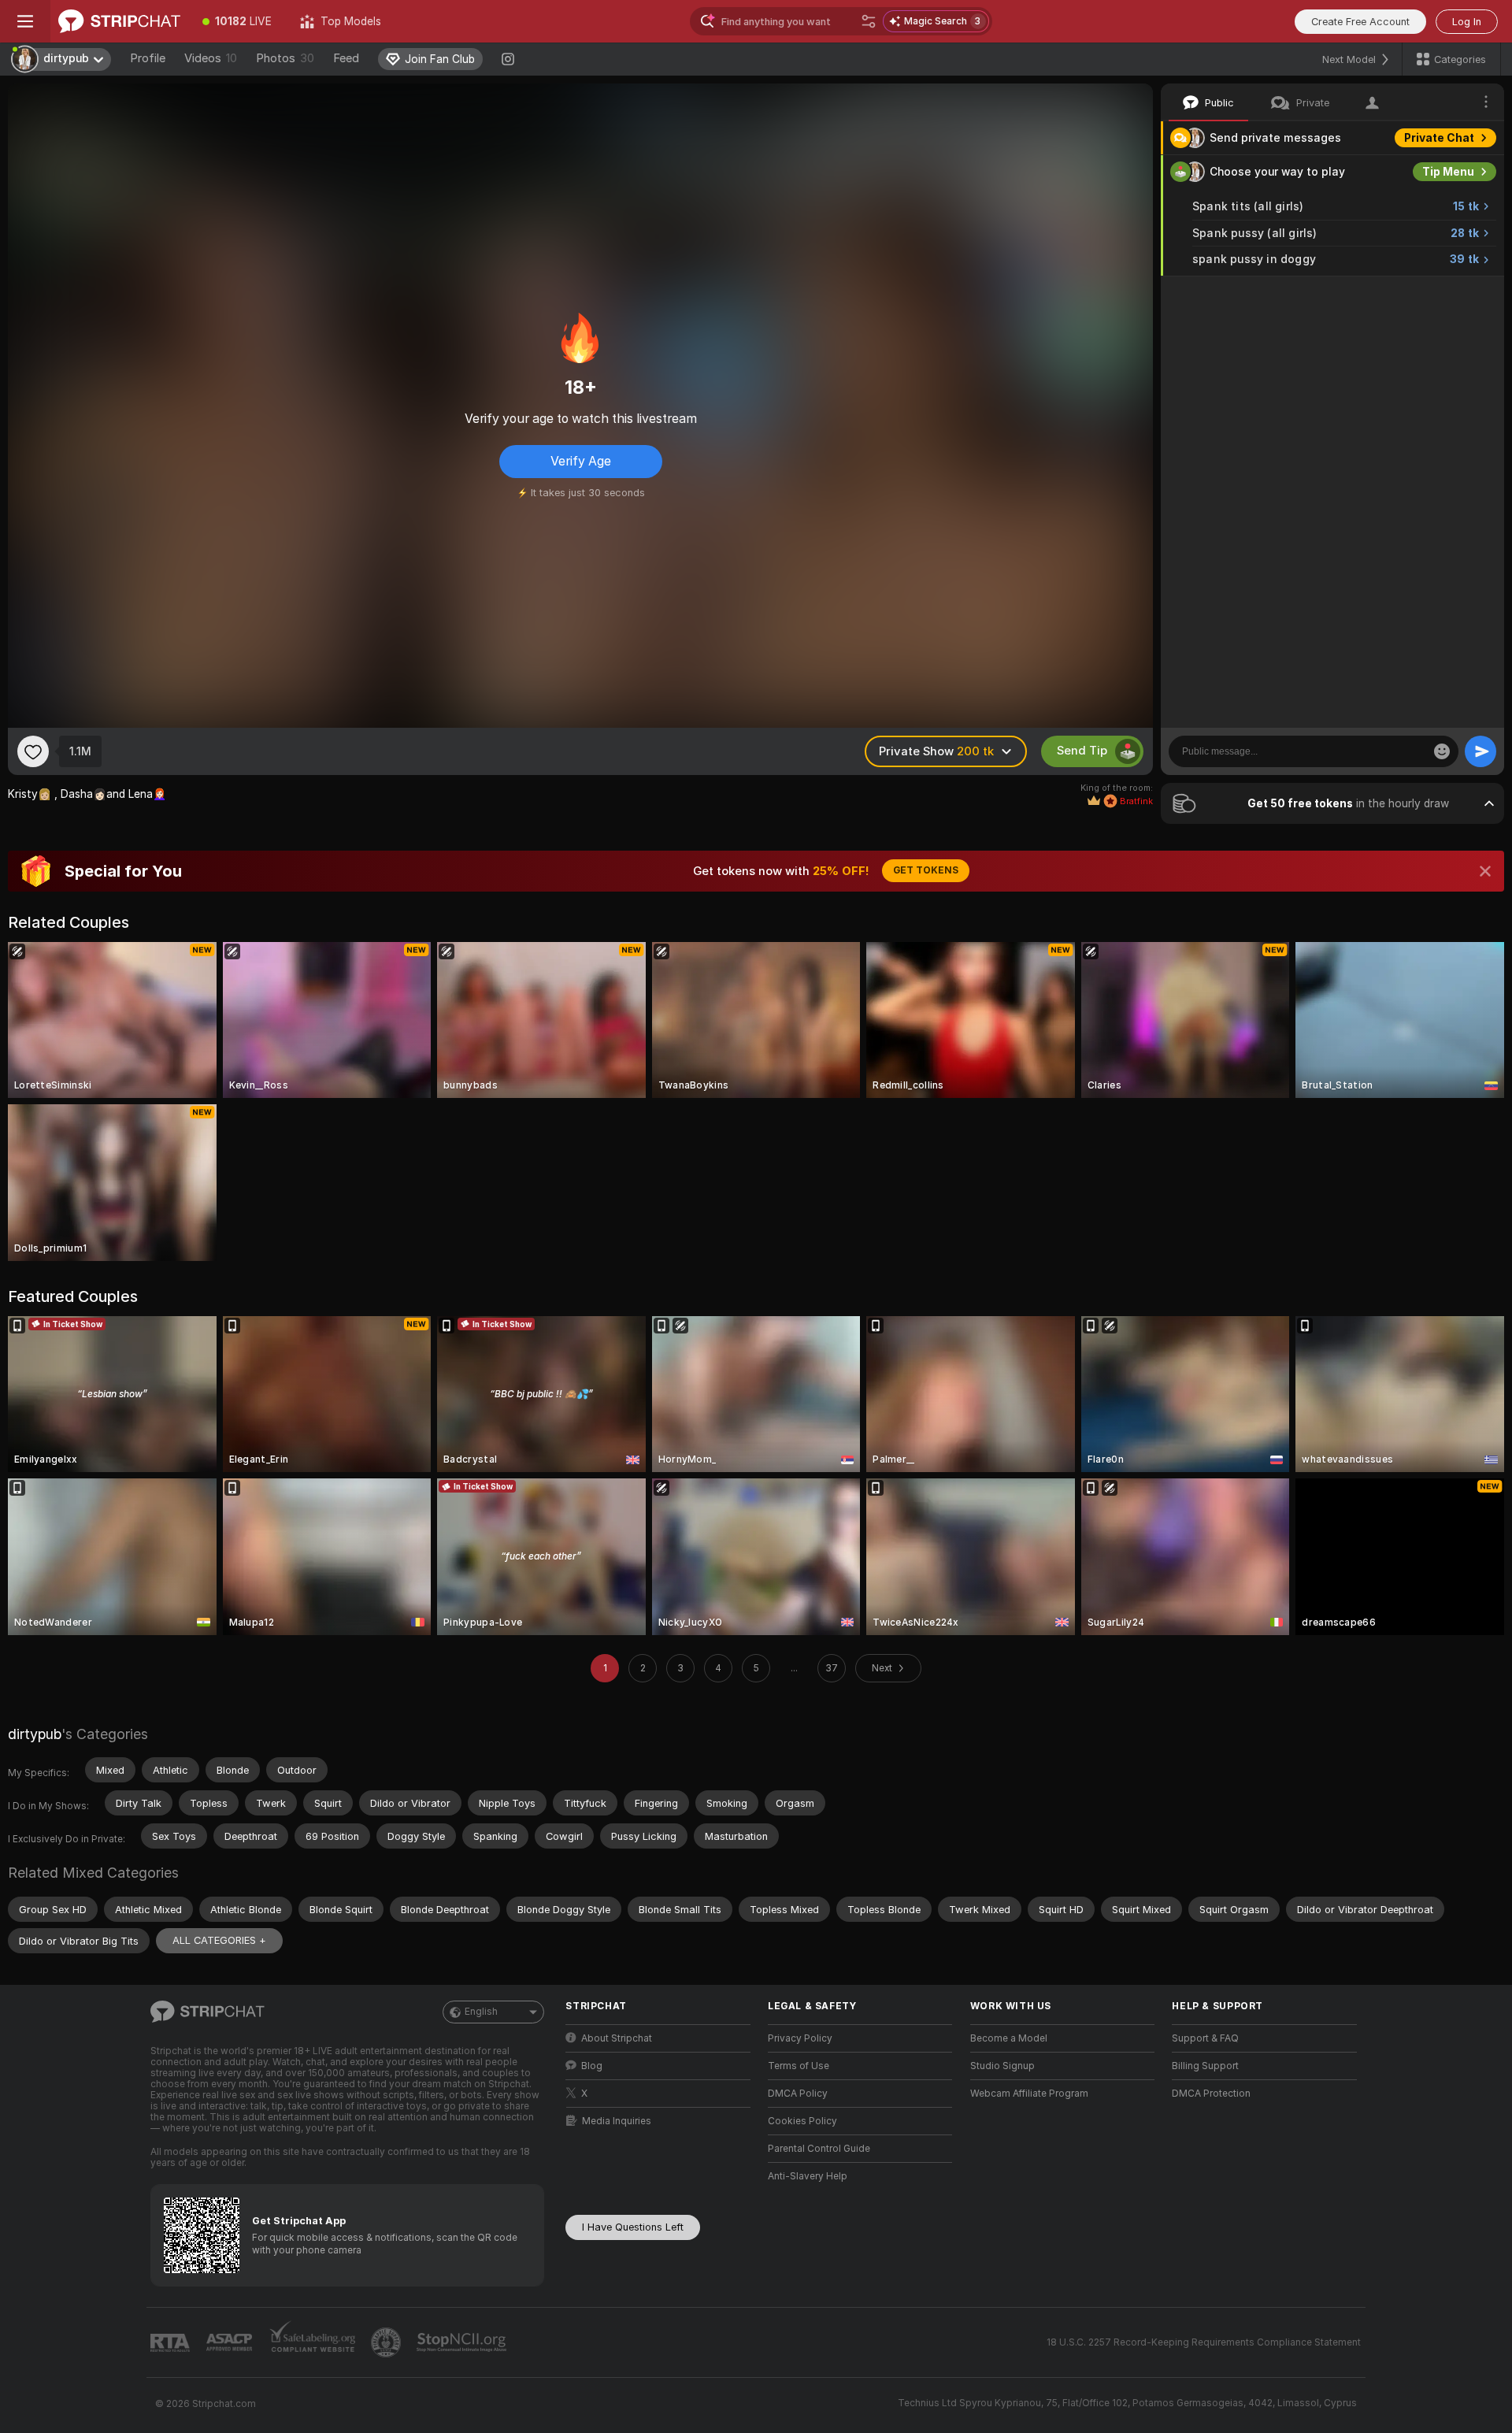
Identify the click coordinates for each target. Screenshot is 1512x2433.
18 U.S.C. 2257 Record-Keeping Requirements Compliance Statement (1204, 2342)
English (481, 2012)
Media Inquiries (617, 2121)
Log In (1467, 22)
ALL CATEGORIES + (219, 1940)
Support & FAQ (1205, 2038)
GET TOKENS (926, 870)
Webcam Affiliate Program (1029, 2094)
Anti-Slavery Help (808, 2176)
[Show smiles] (1442, 751)
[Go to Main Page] (119, 21)
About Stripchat (617, 2038)
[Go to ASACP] (231, 2342)
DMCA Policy (798, 2094)
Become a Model (1009, 2038)
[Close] (1485, 871)
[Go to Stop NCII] (463, 2342)
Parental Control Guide (819, 2149)
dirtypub (35, 1734)
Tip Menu (1448, 172)
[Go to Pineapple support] (387, 2342)
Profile (148, 58)
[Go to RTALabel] (172, 2343)
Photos (285, 58)
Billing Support (1205, 2066)
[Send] (1480, 751)
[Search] (869, 21)
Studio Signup (1002, 2066)
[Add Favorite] (33, 751)
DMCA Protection (1211, 2094)
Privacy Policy (800, 2038)
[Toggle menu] (25, 21)
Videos (211, 58)
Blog (592, 2066)
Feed (346, 58)
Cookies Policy (802, 2121)
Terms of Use (799, 2066)
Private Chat (1439, 138)
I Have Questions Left (633, 2227)
